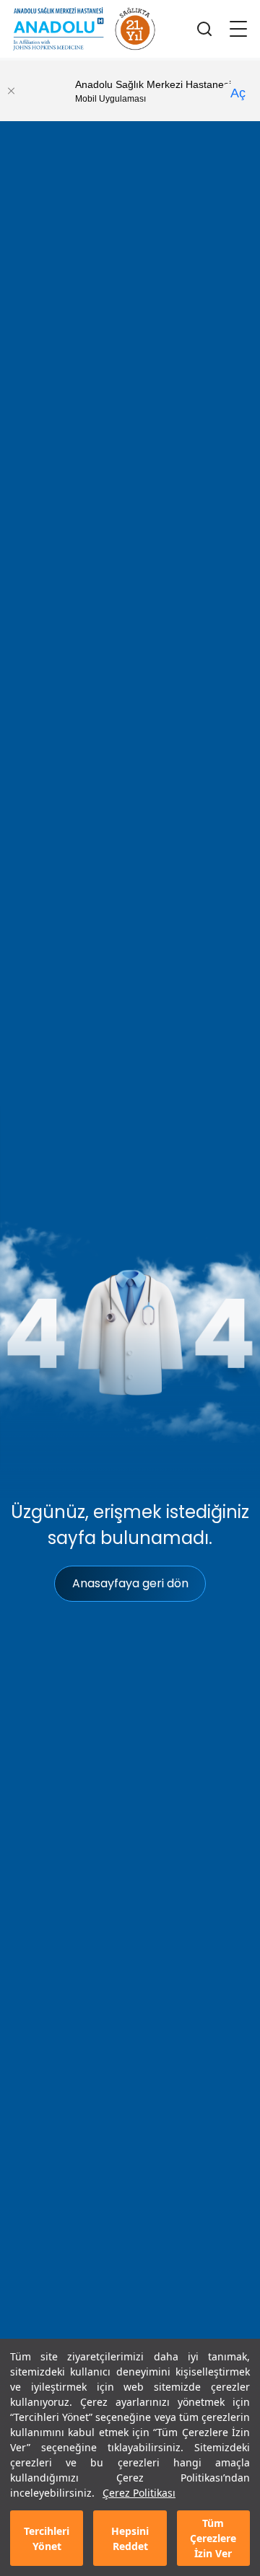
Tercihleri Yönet (47, 2538)
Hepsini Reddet (130, 2538)
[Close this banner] (11, 91)
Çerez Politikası (139, 2493)
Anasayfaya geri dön (130, 1583)
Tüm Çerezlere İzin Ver (213, 2538)
